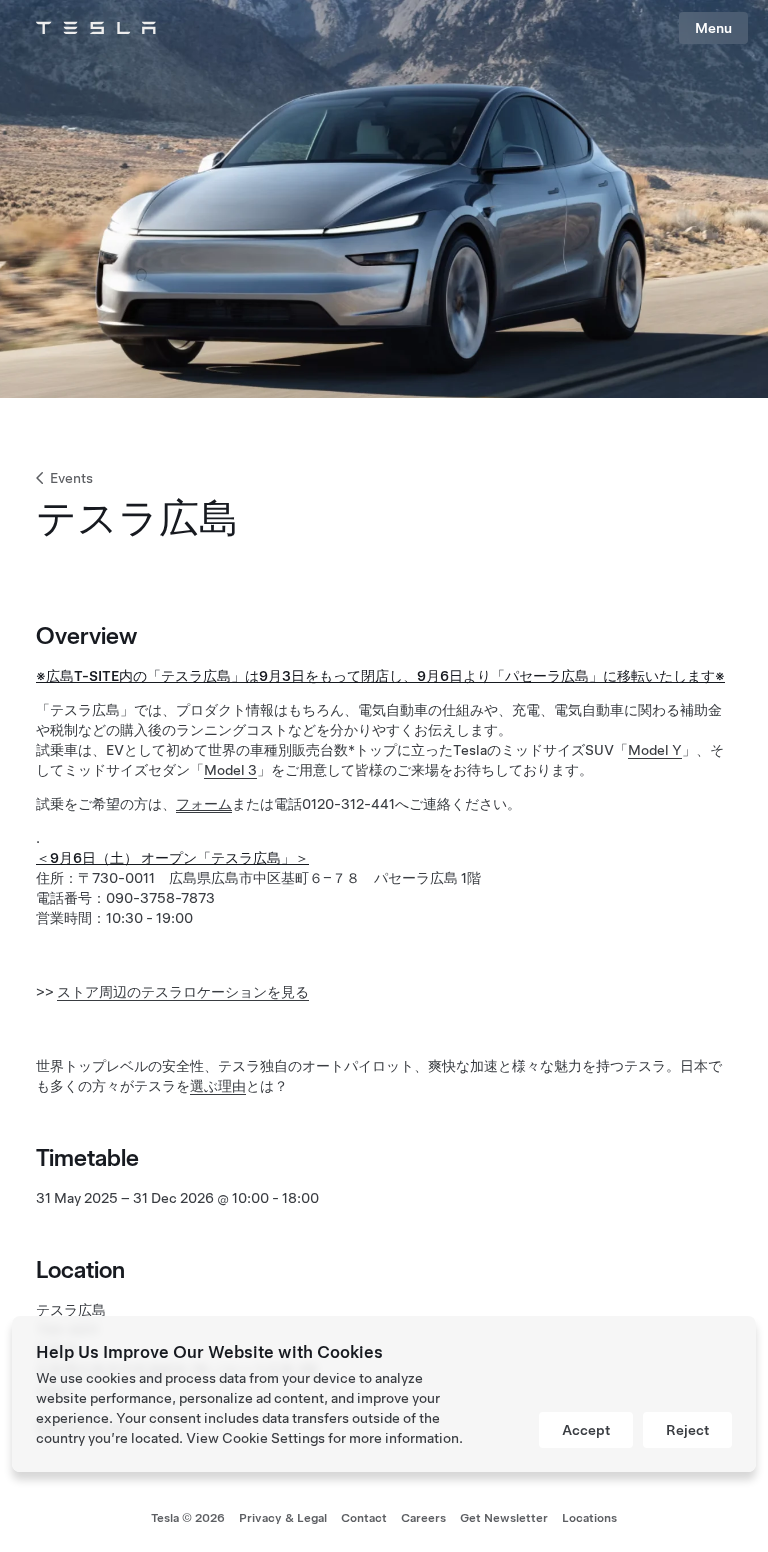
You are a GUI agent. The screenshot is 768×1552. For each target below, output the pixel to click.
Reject (687, 1430)
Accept (586, 1430)
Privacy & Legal (283, 1518)
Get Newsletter (504, 1518)
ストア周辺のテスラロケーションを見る (183, 992)
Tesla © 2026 (188, 1518)
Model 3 (230, 770)
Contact (364, 1518)
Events (71, 478)
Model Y (655, 750)
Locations (589, 1518)
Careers (423, 1518)
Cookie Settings (273, 1438)
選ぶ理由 (218, 1086)
